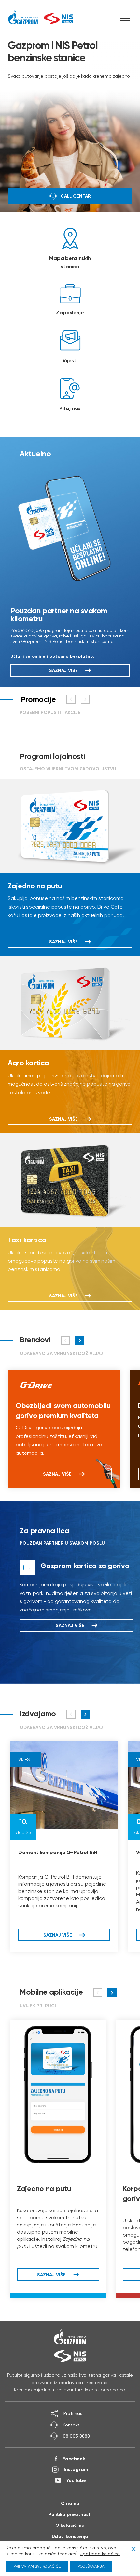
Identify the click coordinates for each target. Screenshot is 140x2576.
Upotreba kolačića (100, 2554)
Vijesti (26, 1759)
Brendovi (35, 1340)
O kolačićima (70, 2525)
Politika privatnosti (70, 2514)
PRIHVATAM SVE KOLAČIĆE (37, 2566)
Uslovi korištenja (70, 2536)
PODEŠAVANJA (91, 2566)
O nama (70, 2503)
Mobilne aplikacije (51, 1992)
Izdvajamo (38, 1714)
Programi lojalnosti (52, 756)
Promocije (38, 699)
